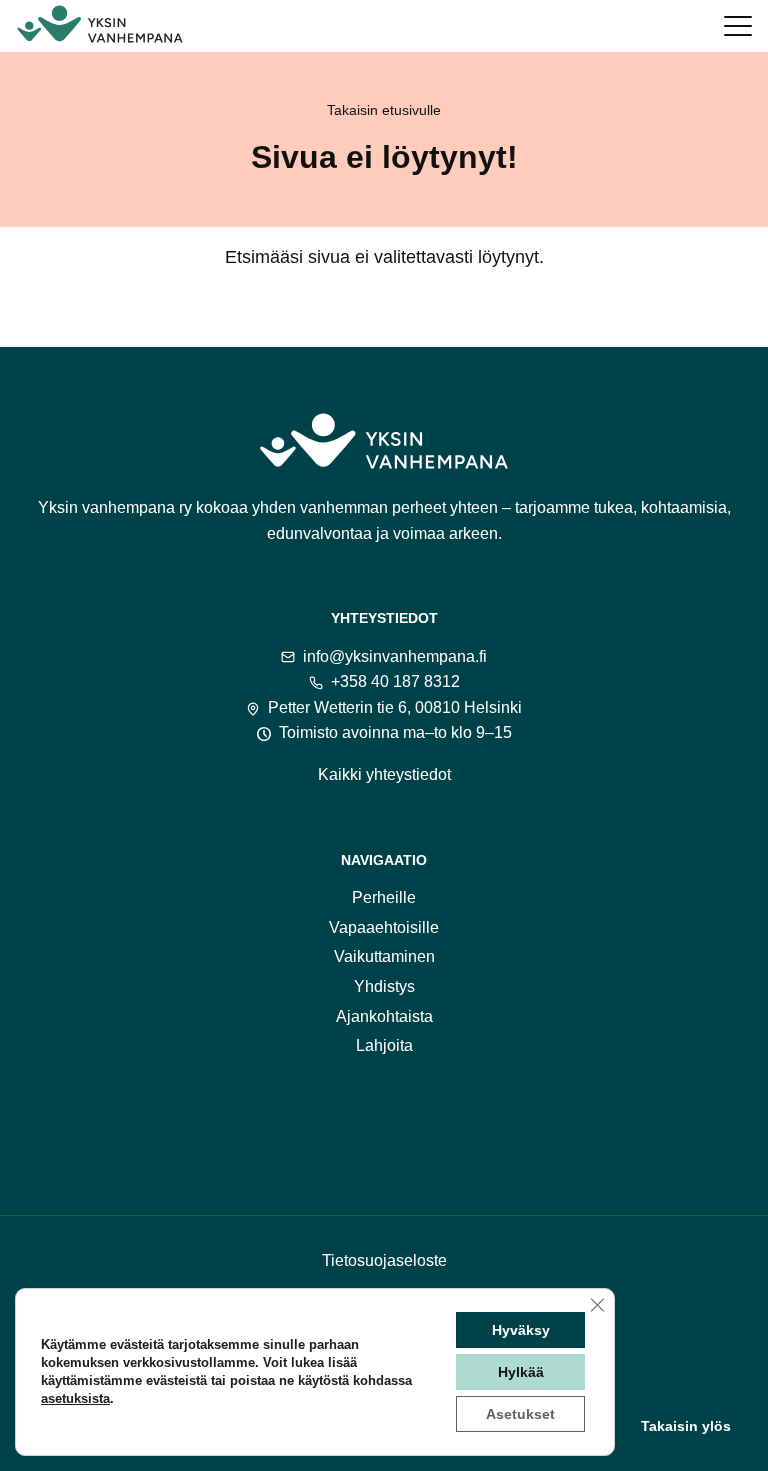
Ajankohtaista (384, 1016)
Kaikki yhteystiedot (384, 774)
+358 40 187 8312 (395, 681)
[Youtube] (410, 1121)
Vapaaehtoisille (384, 927)
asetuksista (75, 1398)
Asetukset (520, 1414)
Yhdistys (384, 986)
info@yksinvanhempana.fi (395, 656)
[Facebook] (306, 1121)
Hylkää (521, 1372)
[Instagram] (358, 1121)
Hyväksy (521, 1330)
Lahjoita (384, 1045)
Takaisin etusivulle (384, 110)
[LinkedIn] (462, 1121)
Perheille (384, 897)
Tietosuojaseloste (384, 1260)
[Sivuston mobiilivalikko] (738, 26)
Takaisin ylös (686, 1426)
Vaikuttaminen (384, 956)
